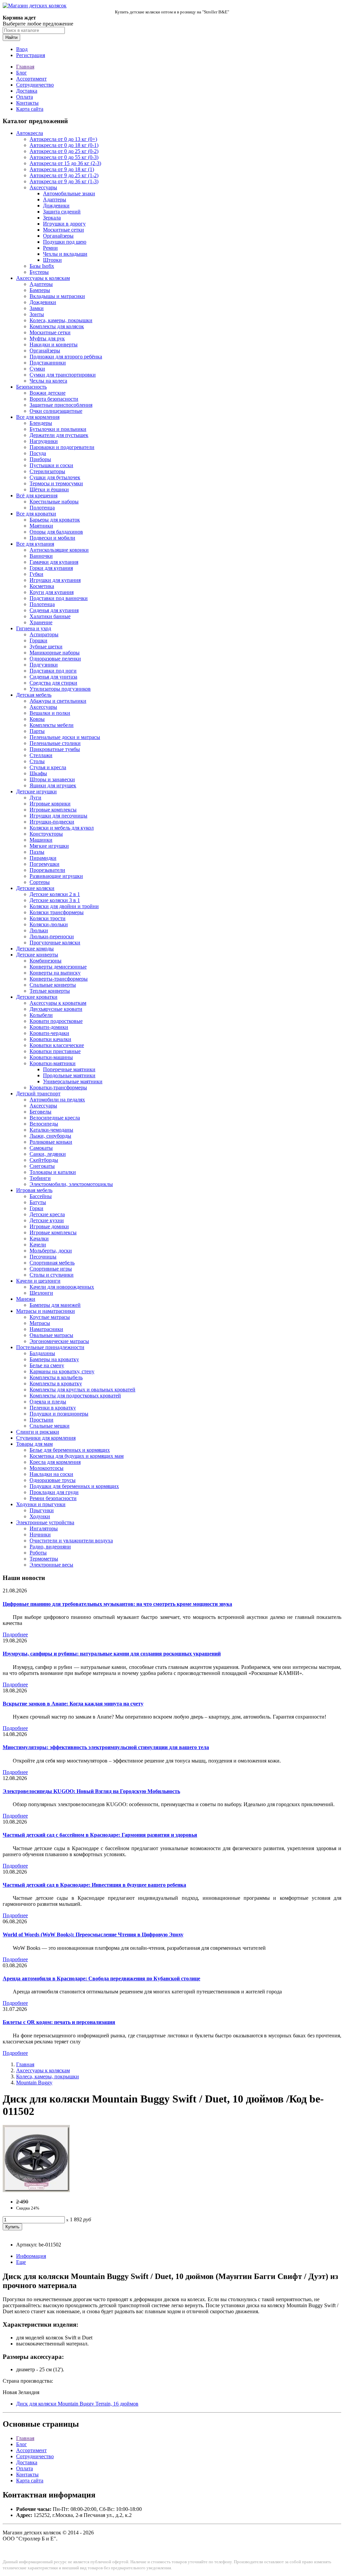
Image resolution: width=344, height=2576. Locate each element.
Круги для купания (52, 592)
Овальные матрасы (51, 1335)
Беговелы (40, 1112)
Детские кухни (47, 1220)
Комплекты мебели (52, 725)
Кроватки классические (57, 1045)
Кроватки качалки (50, 1039)
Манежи (26, 1299)
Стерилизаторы (47, 471)
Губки (36, 574)
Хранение (41, 622)
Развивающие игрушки (56, 876)
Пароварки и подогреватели (62, 447)
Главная (25, 67)
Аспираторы (44, 634)
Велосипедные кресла (55, 1118)
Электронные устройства (45, 1522)
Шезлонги (41, 1293)
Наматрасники (46, 1329)
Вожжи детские (48, 393)
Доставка (27, 91)
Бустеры (39, 272)
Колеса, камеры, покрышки (61, 320)
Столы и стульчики (52, 1275)
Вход (22, 49)
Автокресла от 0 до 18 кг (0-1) (64, 145)
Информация (31, 2256)
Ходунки (40, 1516)
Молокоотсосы (47, 1468)
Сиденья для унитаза (53, 677)
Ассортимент (31, 79)
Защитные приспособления (61, 405)
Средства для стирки (53, 683)
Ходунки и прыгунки (41, 1504)
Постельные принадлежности (50, 1347)
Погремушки (45, 864)
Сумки (37, 369)
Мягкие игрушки (49, 846)
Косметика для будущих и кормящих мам (77, 1456)
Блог (21, 73)
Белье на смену (47, 1365)
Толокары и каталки (53, 1172)
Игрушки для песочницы (58, 816)
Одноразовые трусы (53, 1480)
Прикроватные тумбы (55, 749)
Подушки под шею (65, 242)
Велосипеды (44, 1124)
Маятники (41, 526)
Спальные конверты (53, 985)
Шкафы (38, 773)
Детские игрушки (36, 791)
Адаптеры (55, 200)
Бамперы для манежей (55, 1305)
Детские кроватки (37, 997)
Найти (11, 37)
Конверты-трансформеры (59, 979)
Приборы (40, 459)
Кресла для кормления (55, 1462)
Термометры (44, 1559)
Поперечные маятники (69, 1069)
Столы (37, 761)
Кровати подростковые (56, 1021)
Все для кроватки (36, 514)
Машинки (41, 840)
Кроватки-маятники (53, 1063)
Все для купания (35, 544)
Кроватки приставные (55, 1051)
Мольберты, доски (51, 1251)
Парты (37, 731)
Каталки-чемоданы (51, 1130)
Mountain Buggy (34, 2083)
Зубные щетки (46, 647)
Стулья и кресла (48, 767)
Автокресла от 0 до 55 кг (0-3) (64, 157)
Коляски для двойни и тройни (64, 906)
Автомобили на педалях (57, 1100)
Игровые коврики (50, 804)
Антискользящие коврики (59, 550)
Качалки (39, 1239)
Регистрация (31, 55)
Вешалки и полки (50, 713)
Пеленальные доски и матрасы (65, 737)
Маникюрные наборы (55, 653)
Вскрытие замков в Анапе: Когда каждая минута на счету (73, 1704)
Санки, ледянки (48, 1154)
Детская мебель (34, 695)
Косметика (42, 586)
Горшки (38, 640)
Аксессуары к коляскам (43, 278)
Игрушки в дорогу (64, 224)
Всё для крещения (37, 496)
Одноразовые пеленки (55, 659)
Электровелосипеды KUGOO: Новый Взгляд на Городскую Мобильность (91, 1791)
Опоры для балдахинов (56, 532)
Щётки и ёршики (49, 489)
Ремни (50, 248)
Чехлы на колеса (48, 381)
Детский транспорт (38, 1094)
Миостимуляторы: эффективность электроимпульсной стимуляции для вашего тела (106, 1747)
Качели (38, 1245)
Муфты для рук (47, 338)
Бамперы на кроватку (54, 1359)
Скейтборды (44, 1160)
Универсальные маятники (73, 1081)
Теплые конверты (50, 991)
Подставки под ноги (53, 671)
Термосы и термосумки (56, 483)
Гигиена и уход (34, 628)
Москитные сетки (63, 230)
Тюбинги (40, 1178)
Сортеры (40, 882)
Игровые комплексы (53, 810)
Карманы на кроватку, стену (62, 1371)
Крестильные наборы (54, 502)
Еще (21, 2262)
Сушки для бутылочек (55, 477)
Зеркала (52, 218)
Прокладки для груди (54, 1492)
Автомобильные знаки (69, 193)
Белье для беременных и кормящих (70, 1450)
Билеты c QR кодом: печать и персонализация (59, 2022)
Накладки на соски (51, 1474)
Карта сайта (30, 109)
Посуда (38, 453)
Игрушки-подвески (52, 822)
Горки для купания (51, 568)
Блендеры (41, 423)
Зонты (37, 314)
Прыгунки (42, 1510)
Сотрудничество (35, 85)
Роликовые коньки (51, 1142)
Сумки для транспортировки (63, 375)
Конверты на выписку (55, 973)
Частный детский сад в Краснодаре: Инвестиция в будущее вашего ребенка (94, 1885)
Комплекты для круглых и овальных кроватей (82, 1390)
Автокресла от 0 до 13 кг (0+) (63, 139)
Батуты (38, 1202)
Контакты (27, 103)
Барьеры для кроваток (55, 520)
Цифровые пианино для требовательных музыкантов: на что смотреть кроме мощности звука (117, 1604)
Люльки (39, 930)
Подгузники (44, 665)
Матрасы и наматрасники (46, 1311)
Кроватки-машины (51, 1057)
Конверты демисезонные (58, 967)
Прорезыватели (47, 870)
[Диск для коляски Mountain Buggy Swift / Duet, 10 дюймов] (36, 2190)
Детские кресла (47, 1214)
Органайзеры (58, 236)
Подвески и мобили (52, 538)
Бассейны (41, 1196)
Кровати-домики (49, 1027)
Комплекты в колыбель (56, 1377)
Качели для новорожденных (62, 1287)
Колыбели (41, 1015)
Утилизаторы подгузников (60, 689)
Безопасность (31, 387)
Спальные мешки (50, 1426)
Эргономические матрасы (59, 1341)
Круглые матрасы (50, 1317)
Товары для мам (34, 1444)
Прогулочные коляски (55, 943)
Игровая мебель (34, 1190)
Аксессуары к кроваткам (58, 1003)
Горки (36, 1208)
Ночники (40, 1534)
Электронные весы (51, 1565)
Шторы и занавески (52, 779)
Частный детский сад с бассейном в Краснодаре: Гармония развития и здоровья (100, 1835)
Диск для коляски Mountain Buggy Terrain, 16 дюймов (77, 2404)
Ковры (37, 719)
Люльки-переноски (52, 936)
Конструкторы (46, 834)
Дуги (35, 798)
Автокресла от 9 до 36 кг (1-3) (64, 181)
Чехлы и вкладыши (65, 254)
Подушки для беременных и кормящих (74, 1486)
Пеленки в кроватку (53, 1408)
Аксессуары (43, 187)
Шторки (52, 260)
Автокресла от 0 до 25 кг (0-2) (64, 151)
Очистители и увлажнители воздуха (71, 1541)
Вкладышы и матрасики (57, 296)
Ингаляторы (44, 1528)
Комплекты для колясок (57, 326)
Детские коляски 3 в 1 (55, 900)
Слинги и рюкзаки (38, 1432)
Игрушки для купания (55, 580)
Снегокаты (42, 1166)
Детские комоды (35, 949)
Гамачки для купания (54, 562)
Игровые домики (49, 1226)
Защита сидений (62, 212)
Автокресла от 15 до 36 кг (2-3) (65, 163)
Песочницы (43, 1257)
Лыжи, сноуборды (50, 1136)
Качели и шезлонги (38, 1281)
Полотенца (42, 508)
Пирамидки (43, 858)
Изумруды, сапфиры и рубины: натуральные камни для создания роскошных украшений (112, 1654)
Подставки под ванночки (59, 598)
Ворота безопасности (54, 399)
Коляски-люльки (49, 924)
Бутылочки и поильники (58, 429)
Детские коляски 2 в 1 (55, 894)
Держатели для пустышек (59, 435)
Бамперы (40, 290)
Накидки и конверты (54, 344)
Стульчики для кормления (46, 1438)
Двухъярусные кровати (56, 1009)
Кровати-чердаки (49, 1033)
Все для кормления (38, 417)
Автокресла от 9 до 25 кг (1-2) (64, 175)
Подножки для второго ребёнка (66, 357)
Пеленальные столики (55, 743)
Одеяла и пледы (48, 1402)
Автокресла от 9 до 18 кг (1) (62, 169)
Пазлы (37, 852)
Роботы (38, 1553)
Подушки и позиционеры (59, 1414)
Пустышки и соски (51, 465)
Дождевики (56, 206)
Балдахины (42, 1353)
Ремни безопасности (53, 1498)
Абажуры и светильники (58, 701)
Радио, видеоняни (50, 1547)
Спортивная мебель (52, 1263)
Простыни (41, 1420)
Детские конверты (37, 955)
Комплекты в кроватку (56, 1383)
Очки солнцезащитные (56, 411)
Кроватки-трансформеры (58, 1087)
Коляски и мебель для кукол (62, 828)
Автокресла (30, 133)
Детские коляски (35, 888)
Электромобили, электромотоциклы (71, 1184)
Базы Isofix (42, 266)
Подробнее (15, 1634)
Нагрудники (44, 441)
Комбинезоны (46, 961)
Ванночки (41, 556)
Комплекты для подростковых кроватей (75, 1396)
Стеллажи (41, 755)
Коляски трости (48, 918)
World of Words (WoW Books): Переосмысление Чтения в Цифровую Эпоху (93, 1935)
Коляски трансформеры (57, 912)
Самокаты (41, 1148)
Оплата (25, 97)
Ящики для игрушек (53, 785)
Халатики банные (50, 616)
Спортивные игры (51, 1269)
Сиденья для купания (54, 610)
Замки (37, 308)
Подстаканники (48, 363)
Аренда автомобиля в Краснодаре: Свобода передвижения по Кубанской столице (101, 1978)
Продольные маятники (69, 1075)
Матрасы (40, 1323)
